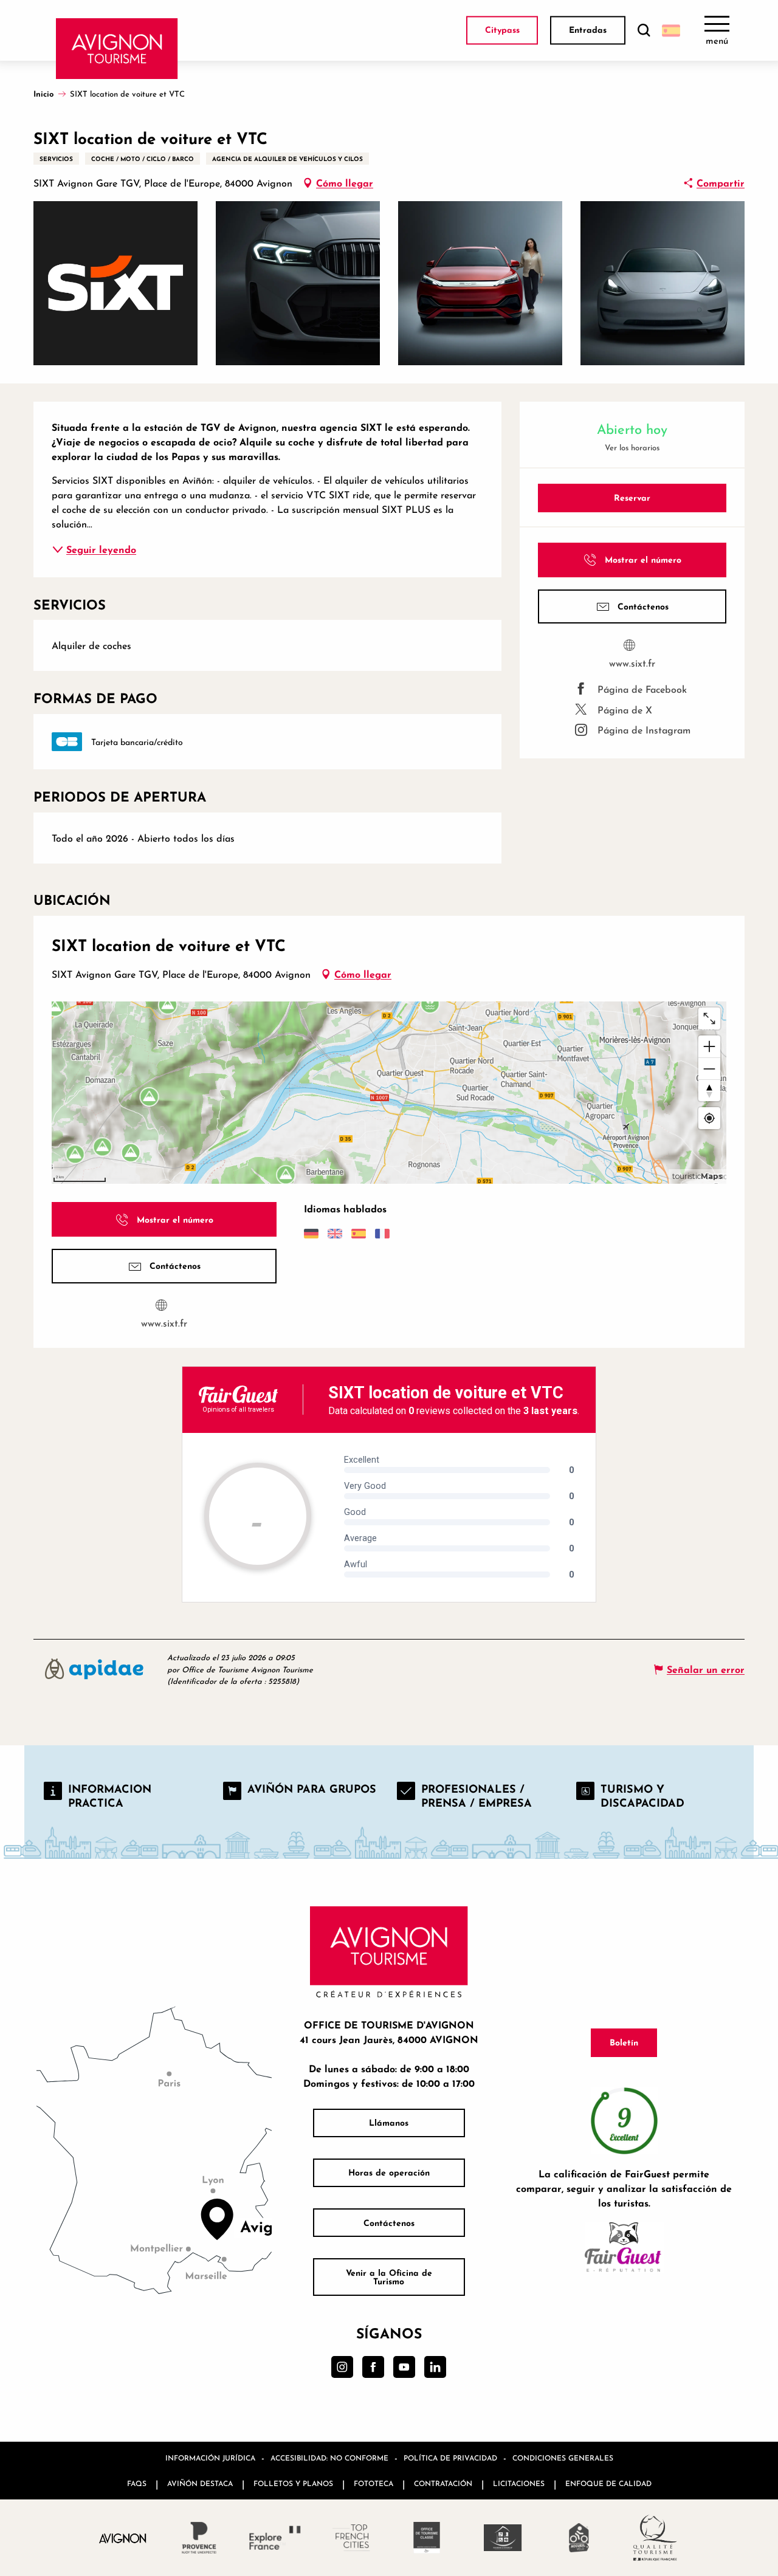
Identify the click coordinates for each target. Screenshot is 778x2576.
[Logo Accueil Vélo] (579, 2538)
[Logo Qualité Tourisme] (655, 2538)
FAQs (137, 2483)
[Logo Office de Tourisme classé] (427, 2538)
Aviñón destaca (200, 2483)
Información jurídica (210, 2458)
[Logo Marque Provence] (199, 2538)
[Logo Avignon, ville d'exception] (123, 2537)
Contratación (443, 2483)
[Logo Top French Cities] (351, 2538)
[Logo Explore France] (275, 2538)
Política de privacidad (450, 2458)
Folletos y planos (293, 2483)
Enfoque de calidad (608, 2483)
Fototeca (374, 2483)
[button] (644, 31)
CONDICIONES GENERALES (563, 2458)
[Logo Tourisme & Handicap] (503, 2538)
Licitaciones (519, 2483)
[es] (671, 30)
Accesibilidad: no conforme (329, 2458)
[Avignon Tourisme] (117, 49)
